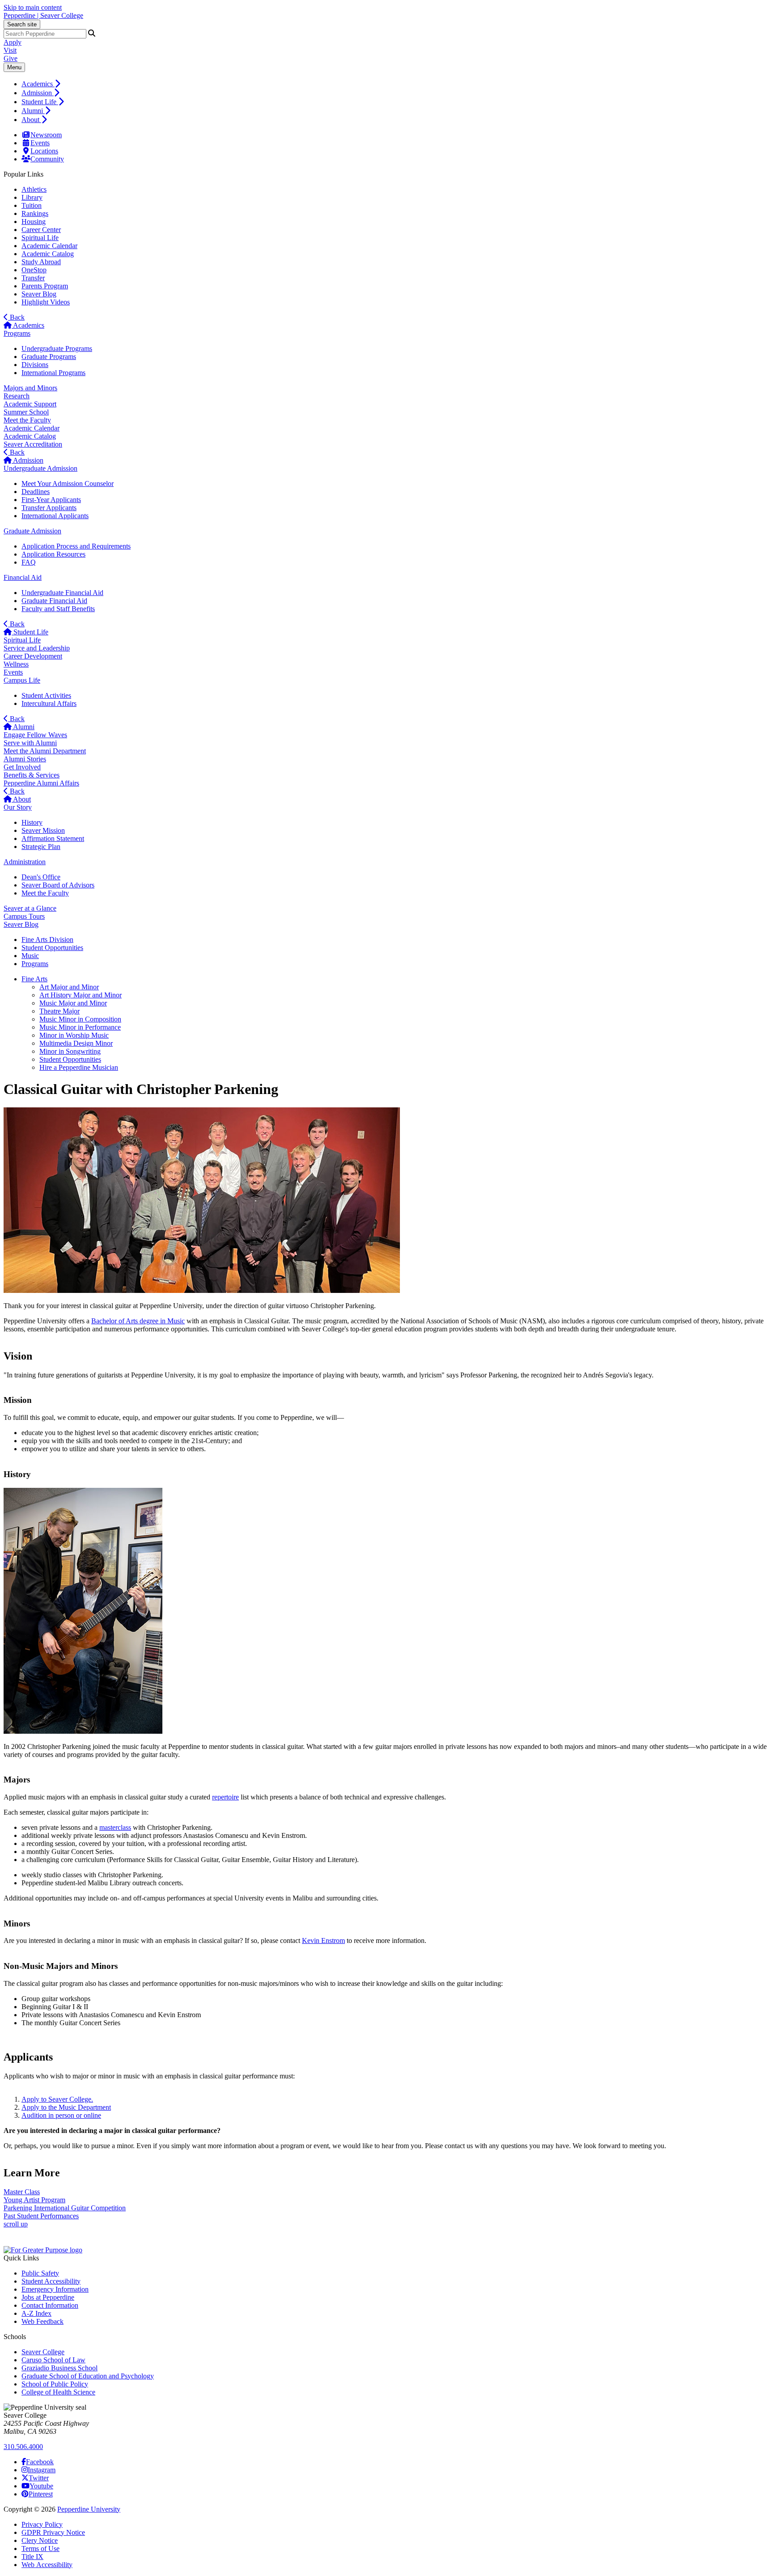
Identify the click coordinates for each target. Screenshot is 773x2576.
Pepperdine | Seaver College (43, 15)
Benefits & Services (32, 775)
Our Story (18, 807)
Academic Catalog (48, 254)
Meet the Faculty (27, 420)
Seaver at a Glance (30, 908)
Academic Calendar (49, 246)
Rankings (35, 213)
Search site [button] (22, 24)
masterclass (115, 1827)
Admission (38, 93)
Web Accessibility (47, 2565)
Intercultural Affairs (49, 703)
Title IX (32, 2557)
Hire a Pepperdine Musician (79, 1067)
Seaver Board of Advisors (58, 885)
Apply (13, 42)
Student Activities (46, 695)
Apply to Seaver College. (57, 2099)
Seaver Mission (43, 830)
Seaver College (43, 2352)
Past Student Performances (41, 2216)
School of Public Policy (55, 2384)
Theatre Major (59, 1011)
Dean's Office (41, 877)
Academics (38, 84)
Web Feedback (42, 2321)
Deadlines (36, 492)
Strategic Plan (41, 847)
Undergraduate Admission (40, 468)
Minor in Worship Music (74, 1035)
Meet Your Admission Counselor (68, 484)
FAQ (29, 562)
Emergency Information (55, 2289)
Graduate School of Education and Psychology (88, 2376)
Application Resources (53, 554)
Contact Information (50, 2305)
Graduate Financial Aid (54, 601)
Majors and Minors (30, 388)
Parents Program (45, 286)
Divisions (35, 365)
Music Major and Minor (73, 1003)
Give (11, 58)
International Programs (53, 373)
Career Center (41, 230)
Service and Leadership (37, 648)
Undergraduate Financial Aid (62, 593)
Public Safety (40, 2273)
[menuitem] (395, 84)
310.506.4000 (23, 2447)
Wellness (16, 664)
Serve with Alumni (30, 743)
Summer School (26, 412)
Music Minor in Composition (80, 1019)
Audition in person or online (61, 2115)
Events (40, 143)
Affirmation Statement (53, 838)
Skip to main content (33, 7)
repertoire (225, 1797)
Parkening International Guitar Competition (65, 2208)
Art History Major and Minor (81, 995)
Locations (44, 151)
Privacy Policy (42, 2524)
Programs (17, 333)
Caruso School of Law (53, 2360)
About (31, 120)
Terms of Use (40, 2549)
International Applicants (55, 516)
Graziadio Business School (59, 2368)
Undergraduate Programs (57, 348)
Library (32, 197)
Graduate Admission (32, 531)
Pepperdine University (89, 2509)
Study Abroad (41, 262)
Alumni (33, 111)
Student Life (40, 102)
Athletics (34, 189)
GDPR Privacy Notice (53, 2532)
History (32, 822)
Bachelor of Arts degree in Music (138, 1321)
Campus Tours (24, 916)
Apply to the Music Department (66, 2107)
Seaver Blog (39, 294)
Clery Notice (40, 2540)
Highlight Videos (46, 302)
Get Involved (22, 767)
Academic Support (30, 404)
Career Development (33, 656)
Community (47, 159)
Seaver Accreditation (33, 444)
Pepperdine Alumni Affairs (41, 783)
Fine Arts (34, 979)
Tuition (32, 205)
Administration (25, 862)
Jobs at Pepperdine (48, 2297)
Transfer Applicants (49, 508)
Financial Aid (23, 577)
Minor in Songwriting (70, 1051)
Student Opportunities (70, 1059)
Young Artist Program (34, 2200)
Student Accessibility (51, 2281)
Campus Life (22, 680)
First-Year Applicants (51, 500)
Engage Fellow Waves (35, 735)
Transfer (33, 278)
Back (16, 317)
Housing (34, 222)
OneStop (34, 270)
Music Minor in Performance (80, 1027)
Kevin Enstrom (323, 1940)
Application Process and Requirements (76, 546)
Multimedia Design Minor (76, 1043)
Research (17, 396)
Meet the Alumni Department (45, 751)
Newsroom (46, 135)
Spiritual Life (40, 238)
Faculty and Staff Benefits (58, 609)
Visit (10, 50)
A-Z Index (36, 2313)
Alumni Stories (25, 759)
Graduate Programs (49, 357)
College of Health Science (58, 2392)
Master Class (22, 2192)
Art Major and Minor (69, 987)
